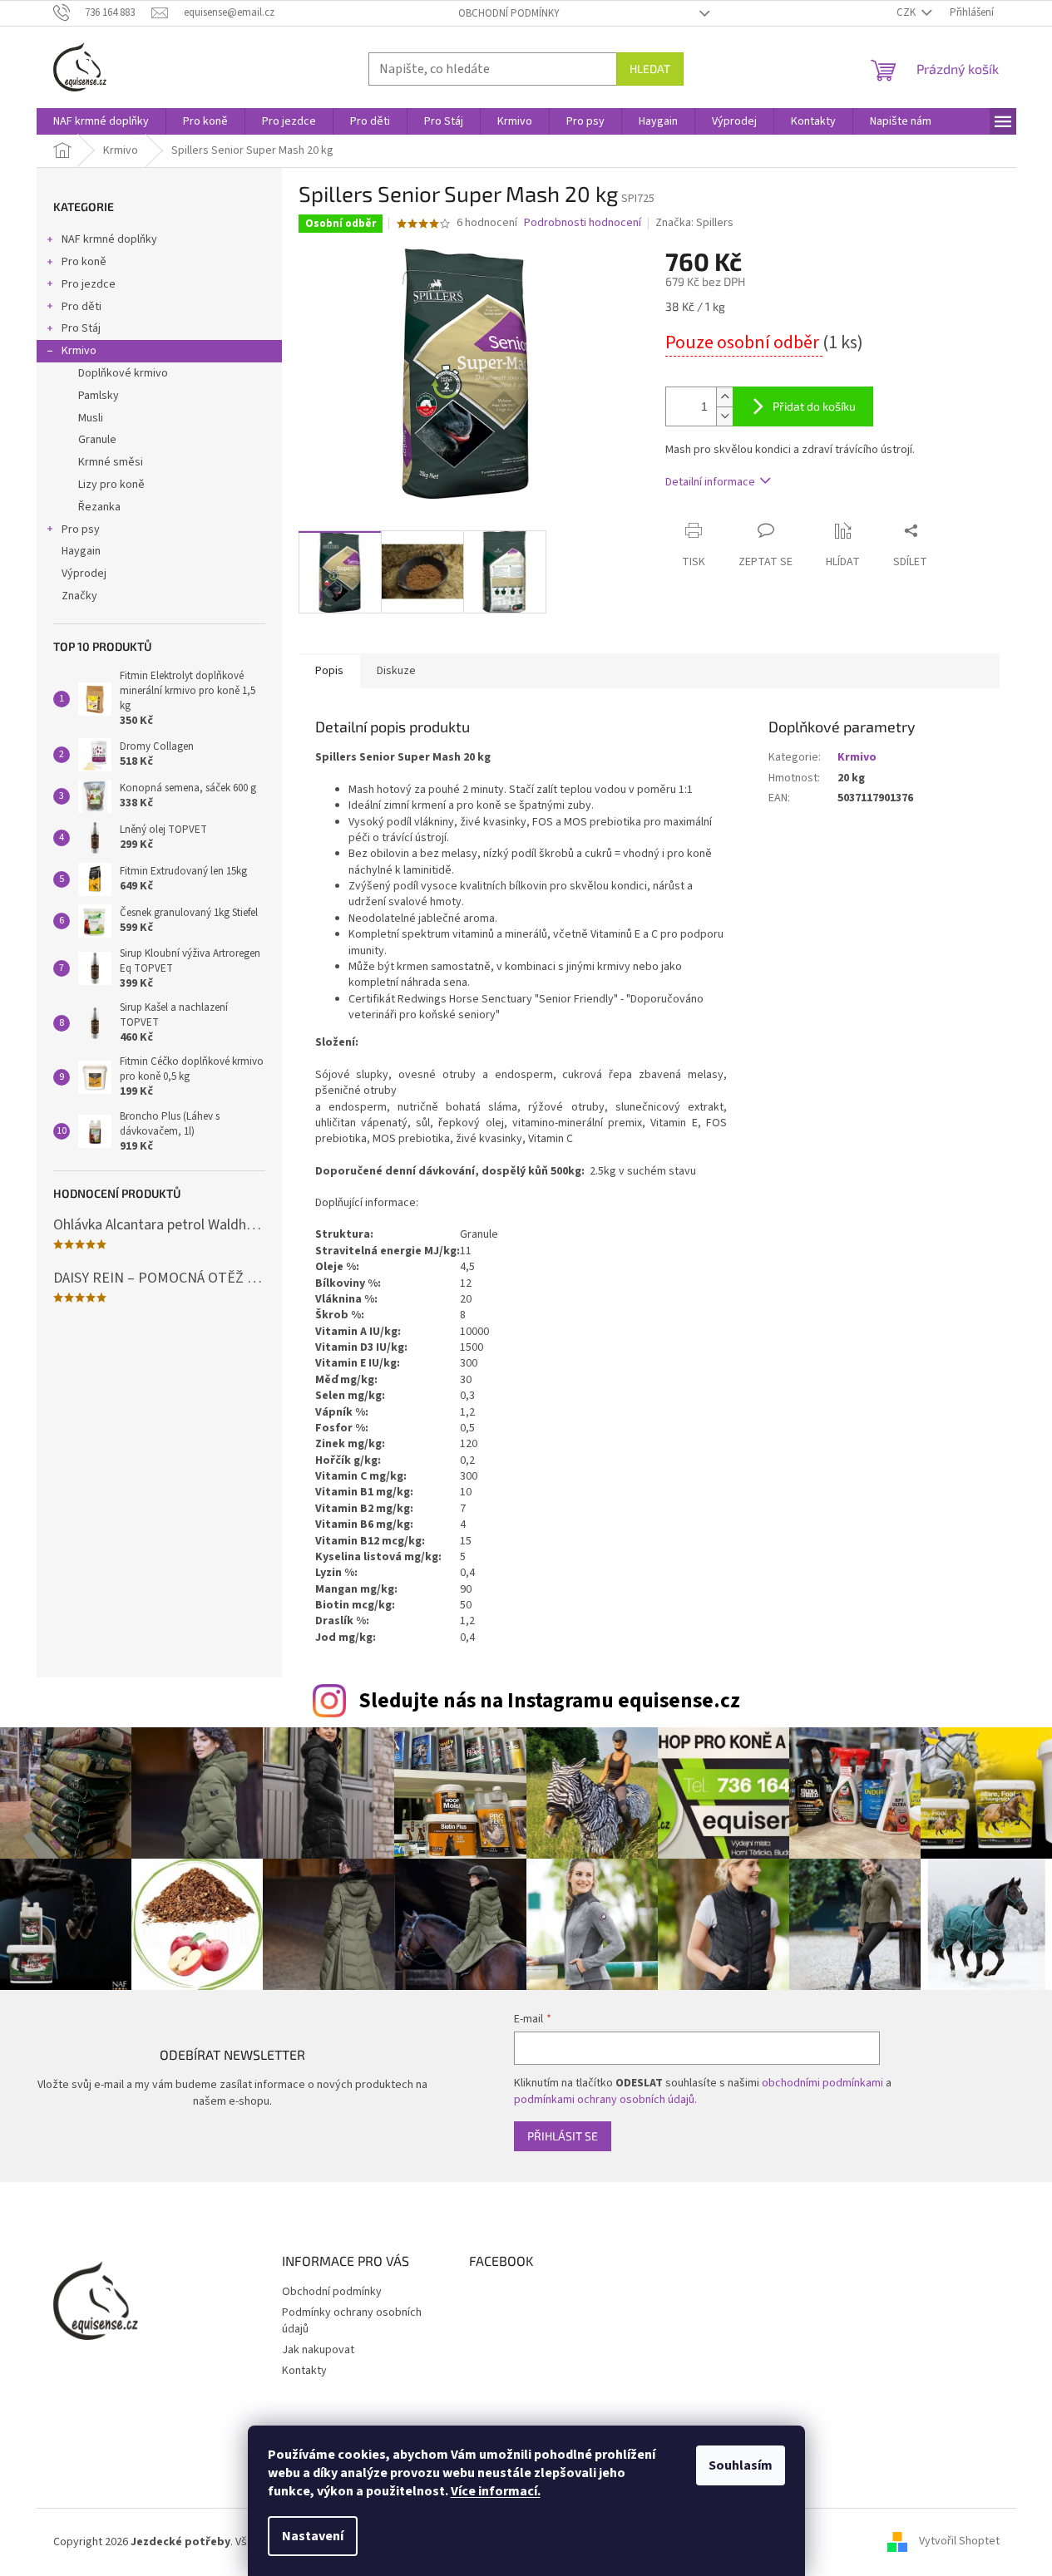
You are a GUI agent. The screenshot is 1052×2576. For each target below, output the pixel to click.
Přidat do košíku (814, 406)
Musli (91, 418)
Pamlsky (99, 396)
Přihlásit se (563, 2136)
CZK (907, 12)
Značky (79, 596)
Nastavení (313, 2536)
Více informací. (496, 2491)
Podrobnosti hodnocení (583, 223)
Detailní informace (710, 482)
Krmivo (79, 351)
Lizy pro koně (111, 485)
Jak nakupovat (318, 2350)
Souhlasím (741, 2465)
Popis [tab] (329, 671)
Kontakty (304, 2371)
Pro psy (81, 529)
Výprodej (84, 574)
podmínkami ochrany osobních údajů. (605, 2100)
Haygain (81, 551)
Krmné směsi (111, 462)
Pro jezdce (89, 284)
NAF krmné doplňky (109, 239)
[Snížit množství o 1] (724, 416)
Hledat (650, 69)
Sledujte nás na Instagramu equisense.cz (549, 1701)
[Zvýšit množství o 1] (724, 397)
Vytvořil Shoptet (959, 2542)
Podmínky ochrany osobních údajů (352, 2320)
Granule (97, 440)
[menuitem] (101, 121)
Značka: (694, 223)
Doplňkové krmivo (123, 373)
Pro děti (81, 307)
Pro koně (84, 262)
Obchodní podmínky (509, 13)
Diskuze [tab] (396, 671)
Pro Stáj (81, 328)
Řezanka (99, 507)
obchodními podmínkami (822, 2083)
